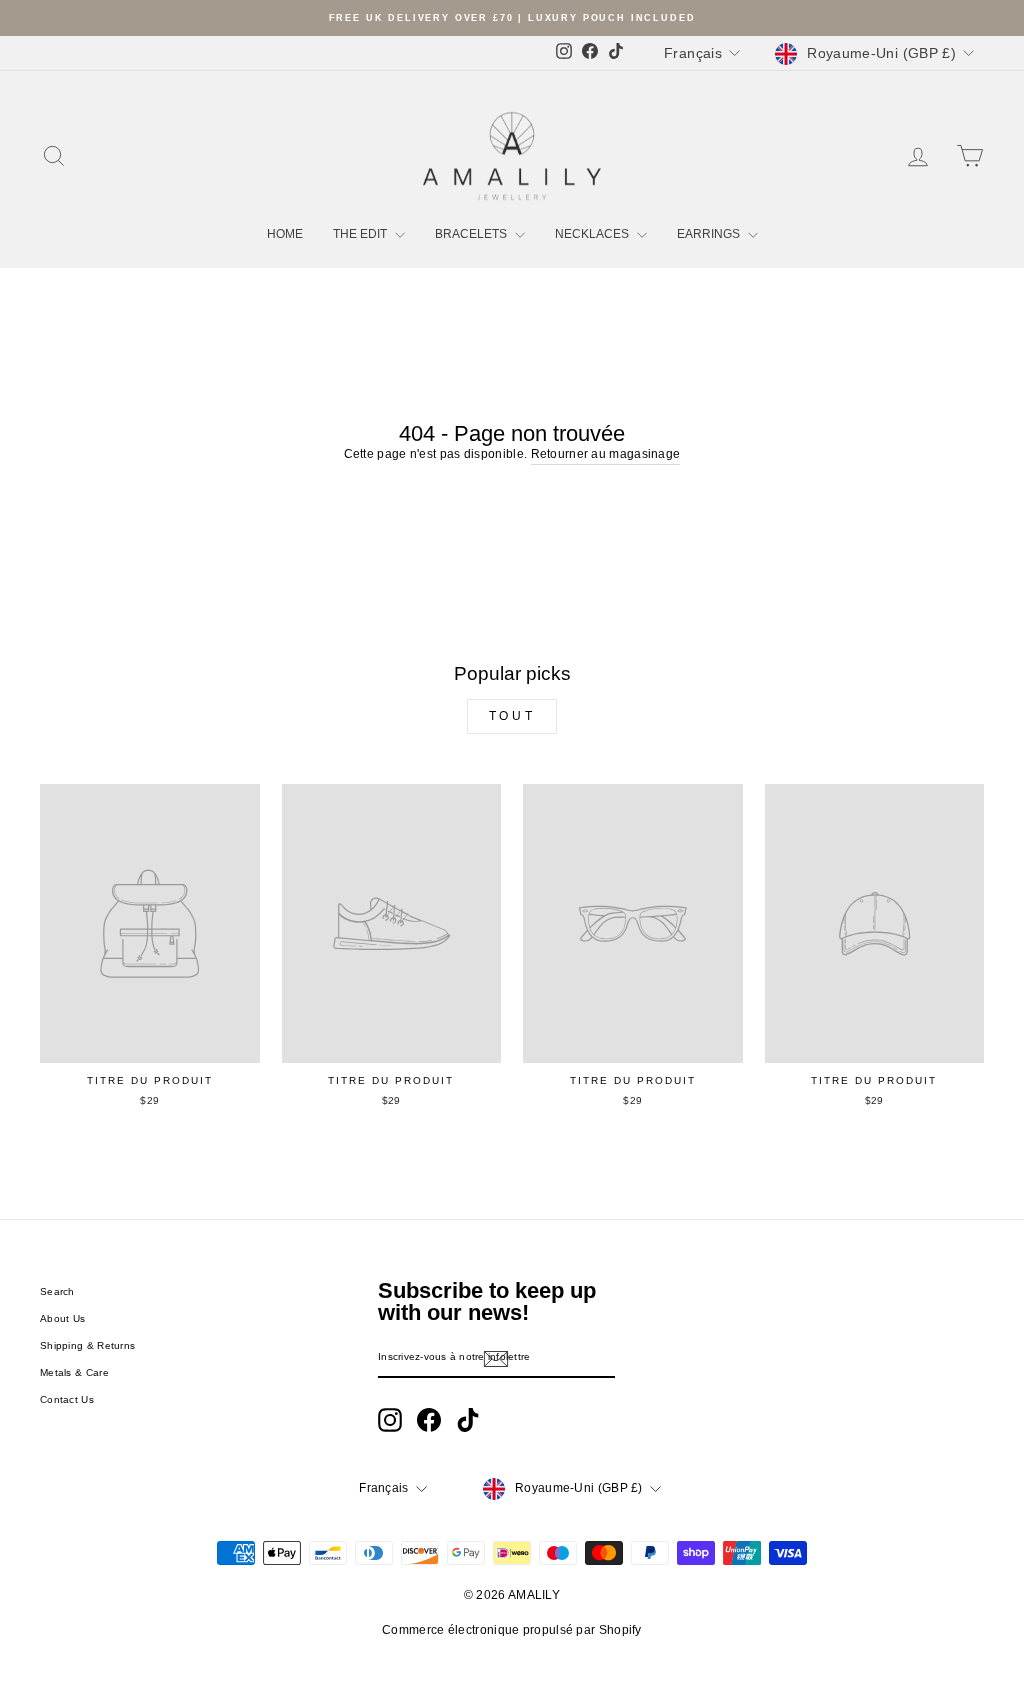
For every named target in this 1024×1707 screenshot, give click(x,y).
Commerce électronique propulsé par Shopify (512, 1630)
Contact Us (67, 1399)
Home (285, 234)
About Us (62, 1318)
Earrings (710, 234)
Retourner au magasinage (606, 454)
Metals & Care (74, 1372)
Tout (512, 716)
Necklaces (593, 234)
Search (57, 1291)
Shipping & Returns (87, 1345)
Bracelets (472, 234)
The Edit (361, 234)
